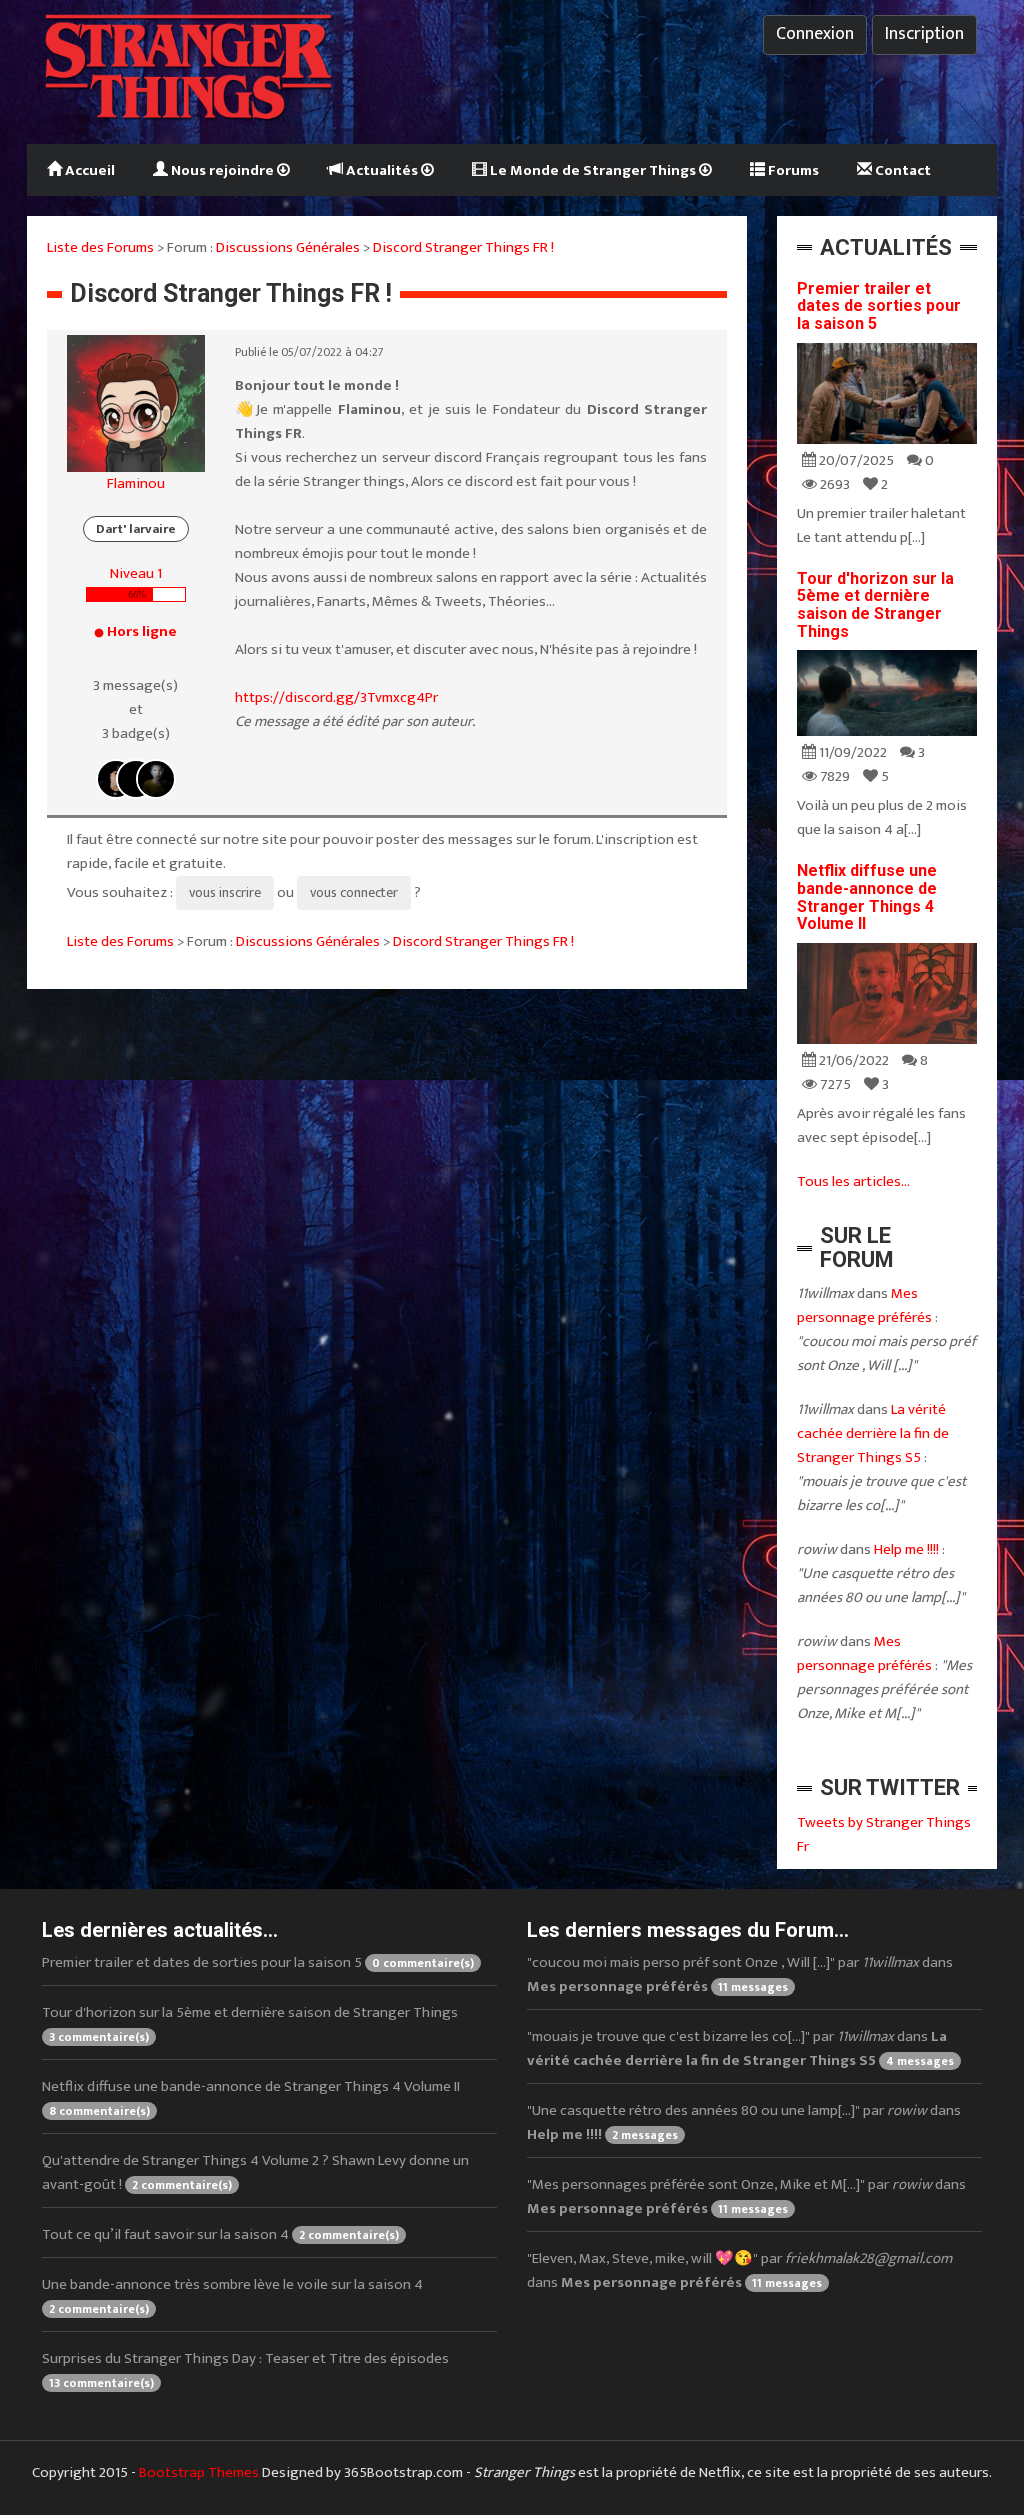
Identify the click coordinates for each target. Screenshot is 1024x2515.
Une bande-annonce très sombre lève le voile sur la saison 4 (232, 2295)
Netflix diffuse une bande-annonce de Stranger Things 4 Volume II (867, 897)
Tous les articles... (853, 1181)
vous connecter (354, 892)
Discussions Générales (288, 247)
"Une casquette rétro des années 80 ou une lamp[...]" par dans (744, 2122)
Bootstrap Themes (199, 2472)
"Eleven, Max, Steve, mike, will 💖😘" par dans (739, 2270)
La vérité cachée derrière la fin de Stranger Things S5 (873, 1433)
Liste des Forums (100, 247)
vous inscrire (225, 892)
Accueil (88, 170)
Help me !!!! (906, 1549)
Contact (901, 170)
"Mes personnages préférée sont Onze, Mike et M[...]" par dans (746, 2196)
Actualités (382, 170)
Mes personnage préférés (864, 1305)
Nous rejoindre (222, 170)
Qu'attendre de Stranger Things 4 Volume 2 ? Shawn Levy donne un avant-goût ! (255, 2172)
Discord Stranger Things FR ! (463, 247)
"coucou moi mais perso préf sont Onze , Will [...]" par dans (740, 1974)
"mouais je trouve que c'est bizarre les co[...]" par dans (740, 2048)
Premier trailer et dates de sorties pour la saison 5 (879, 306)
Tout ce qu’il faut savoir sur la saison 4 (220, 2234)
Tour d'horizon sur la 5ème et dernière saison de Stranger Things (875, 605)
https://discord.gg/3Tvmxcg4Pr (336, 697)
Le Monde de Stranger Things (593, 170)
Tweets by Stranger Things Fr (884, 1834)
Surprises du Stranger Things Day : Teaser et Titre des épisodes (245, 2369)
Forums (792, 170)
